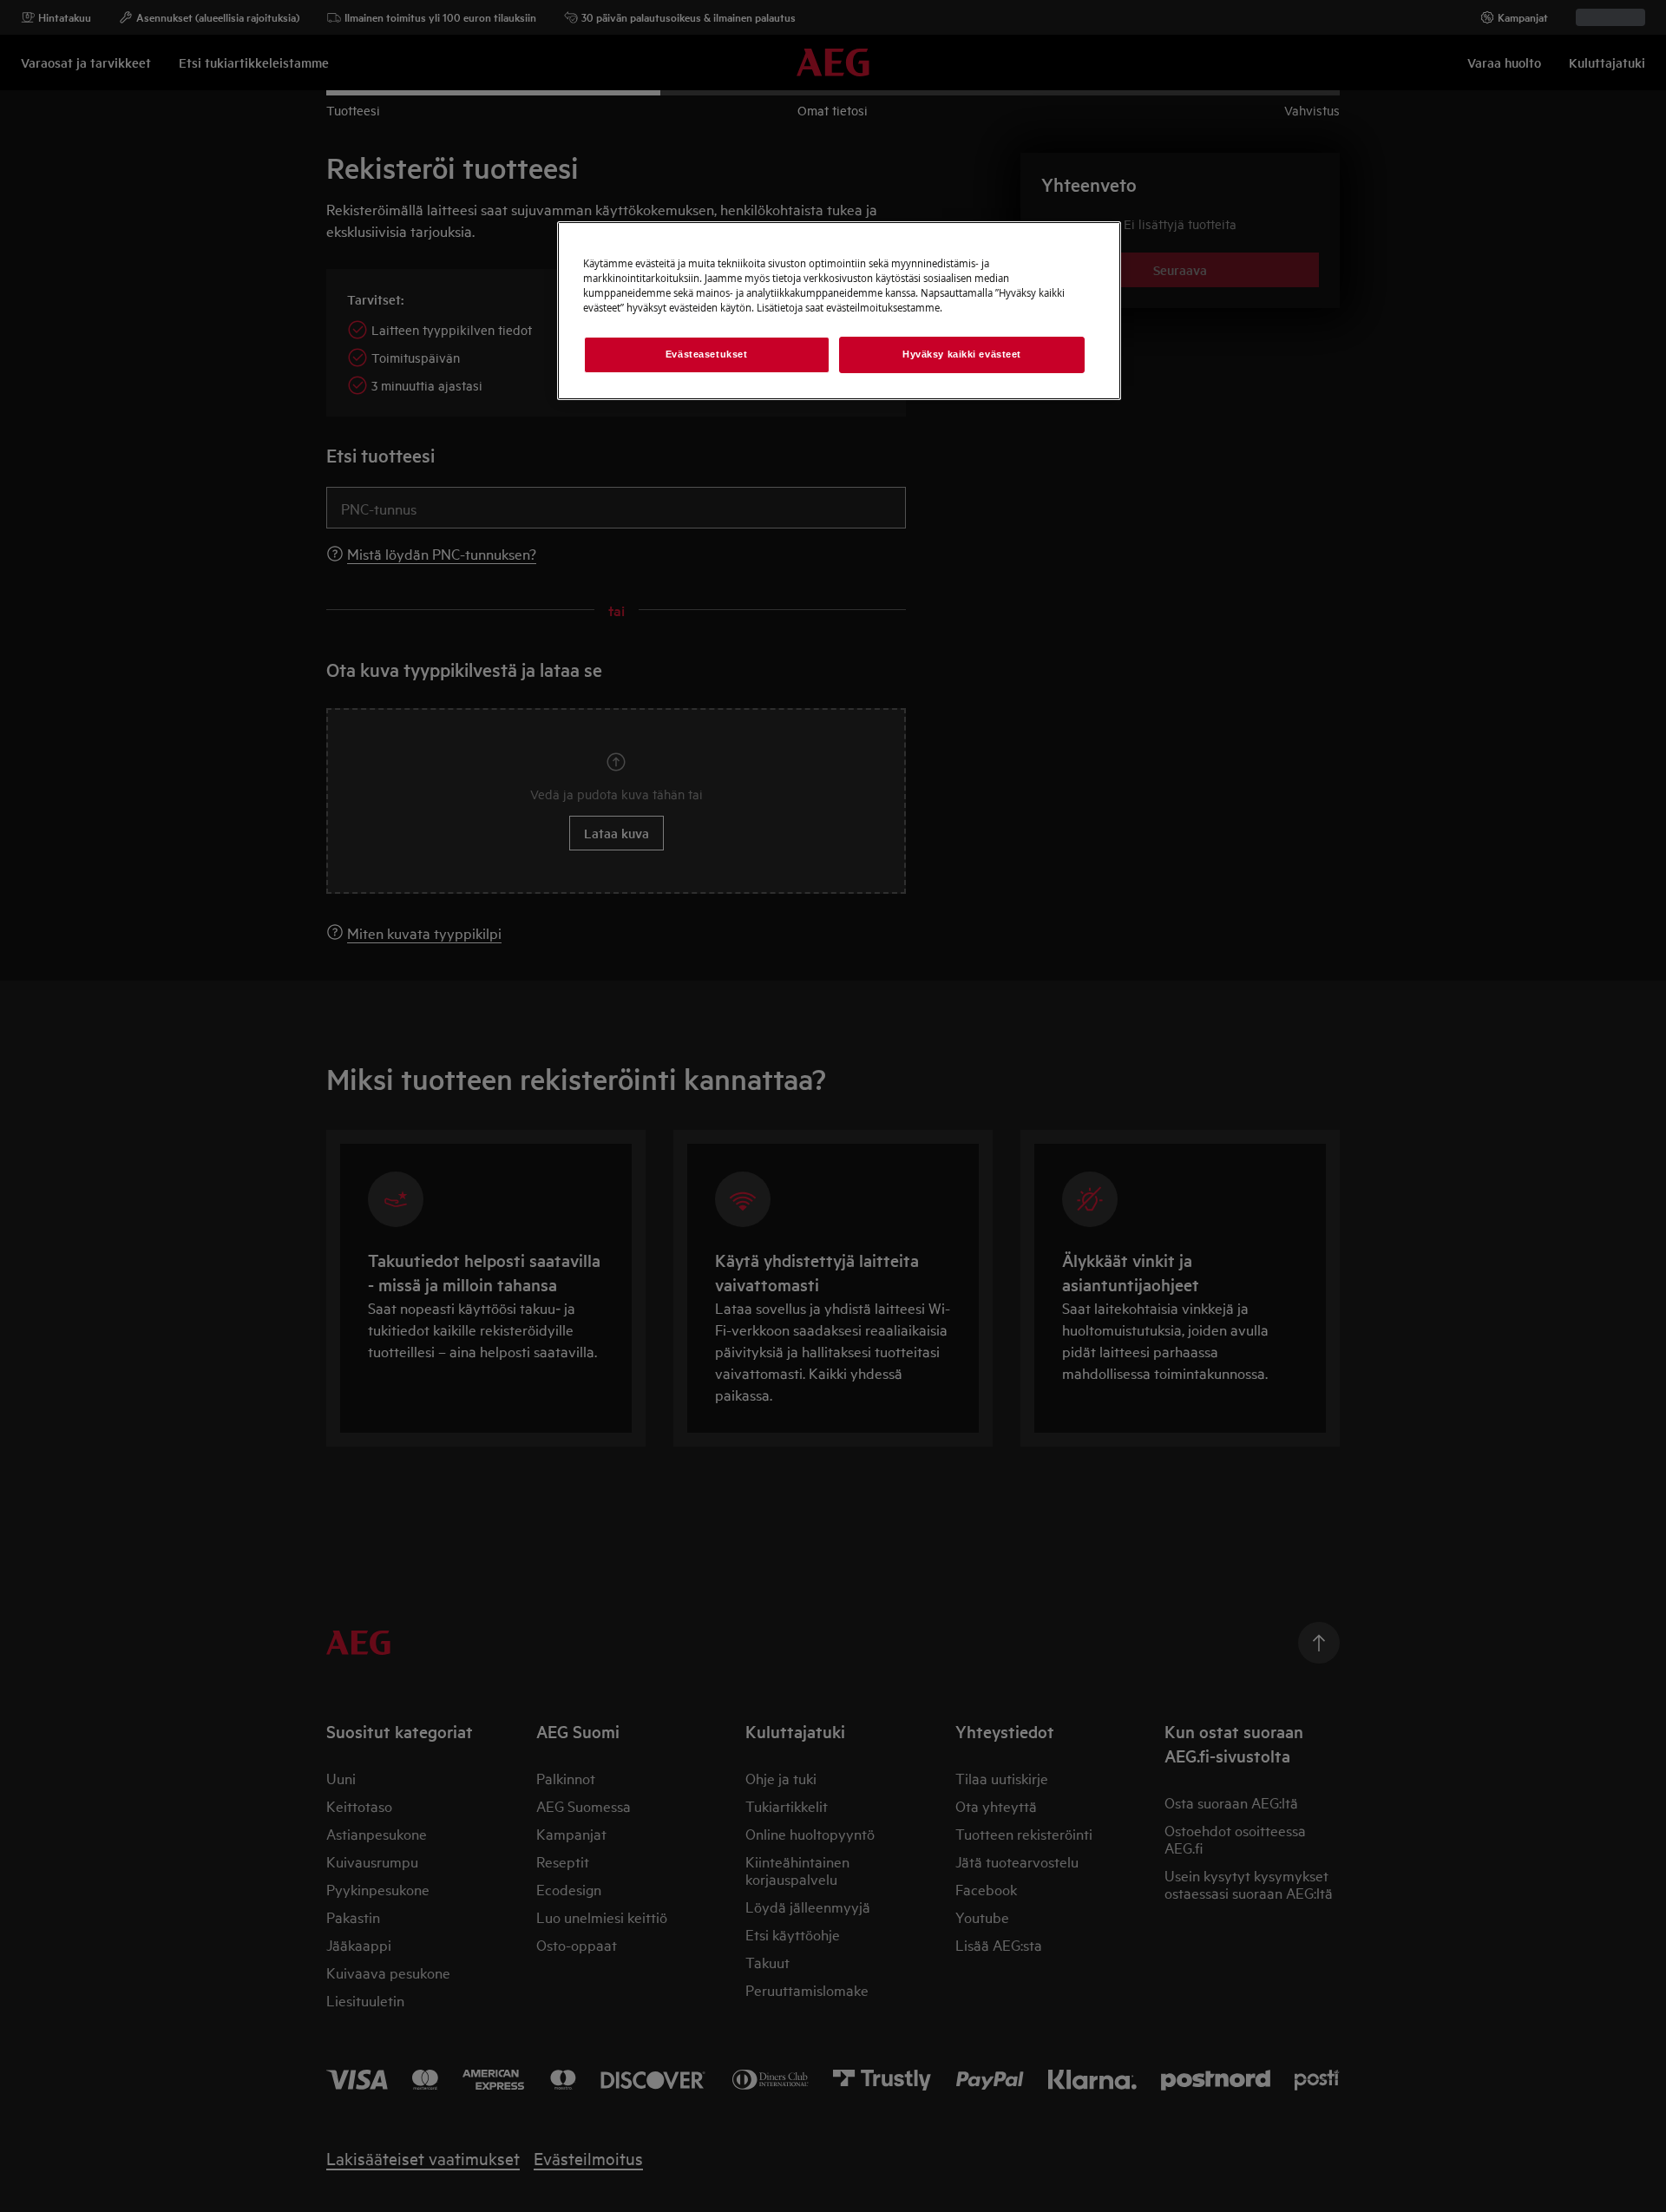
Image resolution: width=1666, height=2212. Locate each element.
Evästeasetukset (707, 354)
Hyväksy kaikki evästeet (962, 354)
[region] (839, 311)
